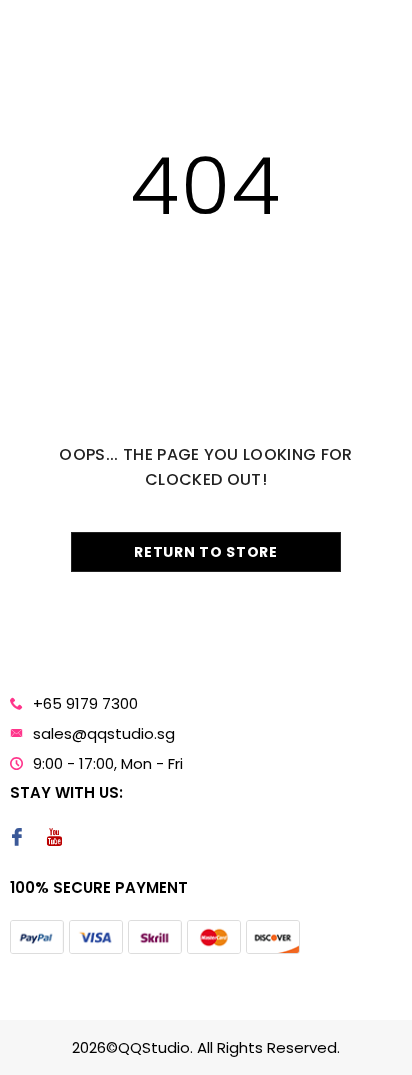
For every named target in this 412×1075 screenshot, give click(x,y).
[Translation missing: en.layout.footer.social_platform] (16, 839)
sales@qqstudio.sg (104, 733)
